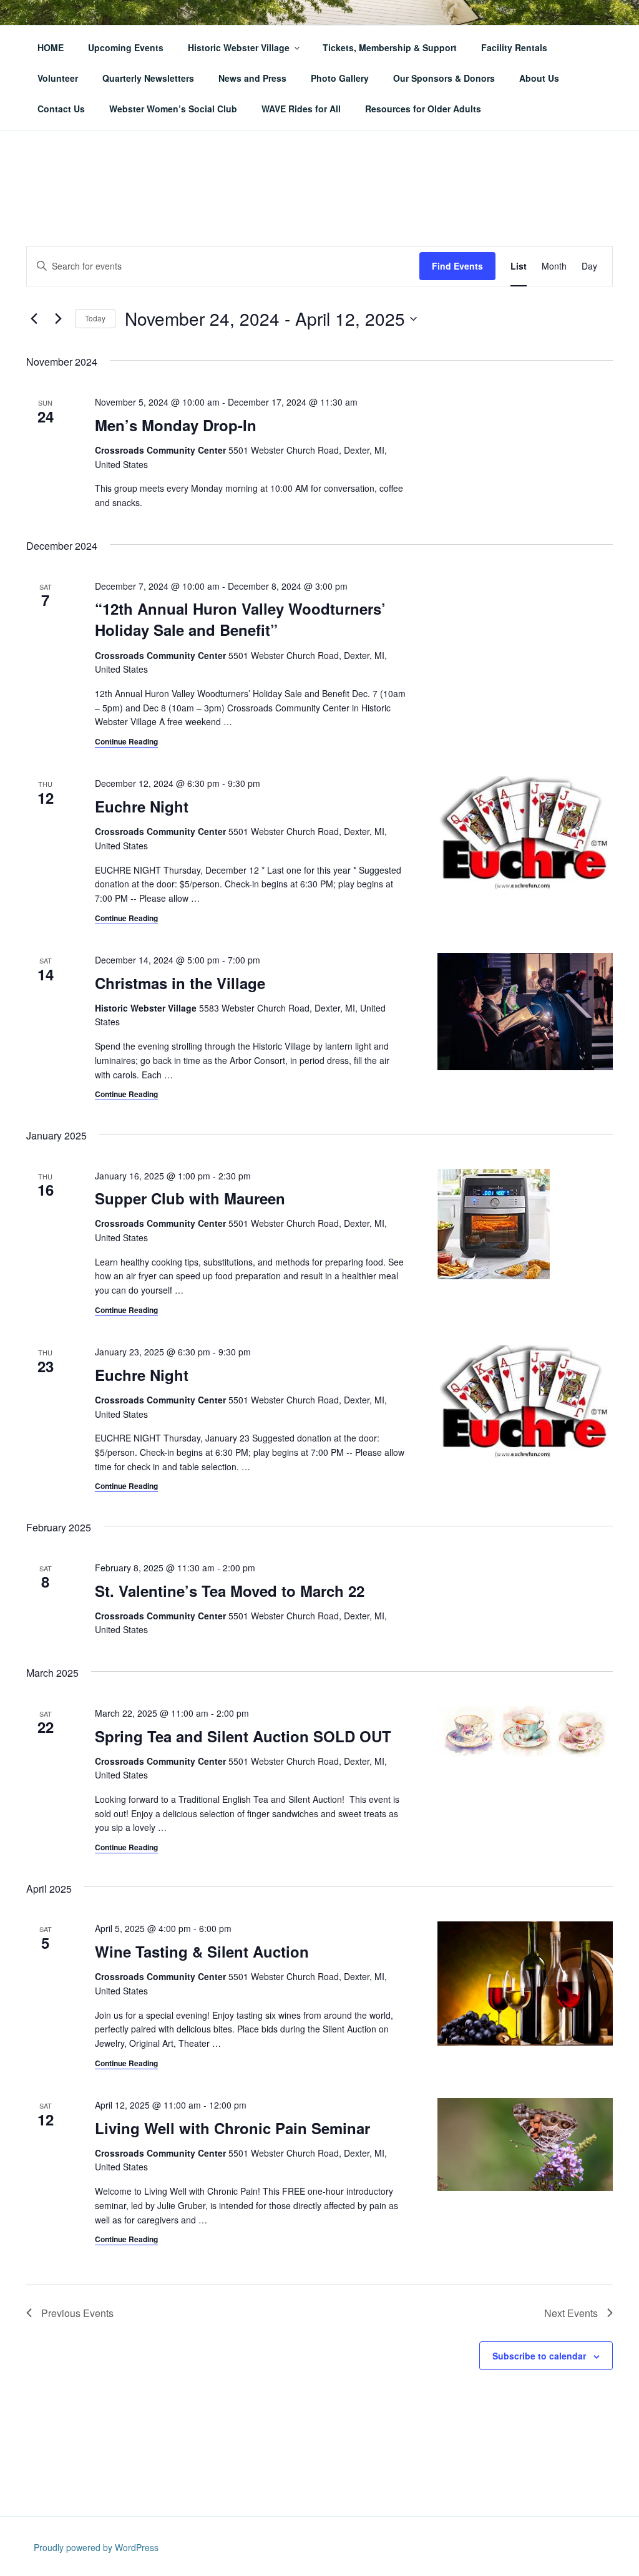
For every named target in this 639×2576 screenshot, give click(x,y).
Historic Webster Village (239, 47)
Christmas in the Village (180, 983)
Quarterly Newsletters (148, 78)
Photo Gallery (340, 78)
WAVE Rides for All (301, 109)
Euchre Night (142, 806)
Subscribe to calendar (539, 2356)
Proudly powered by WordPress (96, 2547)
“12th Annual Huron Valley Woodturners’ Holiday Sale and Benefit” (240, 619)
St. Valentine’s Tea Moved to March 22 (230, 1591)
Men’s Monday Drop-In (176, 425)
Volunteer (58, 78)
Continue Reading (126, 741)
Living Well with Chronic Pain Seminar (232, 2128)
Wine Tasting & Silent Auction (202, 1951)
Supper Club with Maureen (190, 1198)
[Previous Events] (34, 319)
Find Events (457, 266)
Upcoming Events (126, 47)
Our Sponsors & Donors (444, 78)
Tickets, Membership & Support (390, 47)
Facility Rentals (514, 47)
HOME (51, 47)
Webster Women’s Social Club (173, 109)
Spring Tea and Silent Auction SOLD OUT (243, 1736)
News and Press (252, 78)
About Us (539, 78)
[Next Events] (58, 319)
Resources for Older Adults (423, 109)
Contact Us (61, 109)
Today (95, 318)
